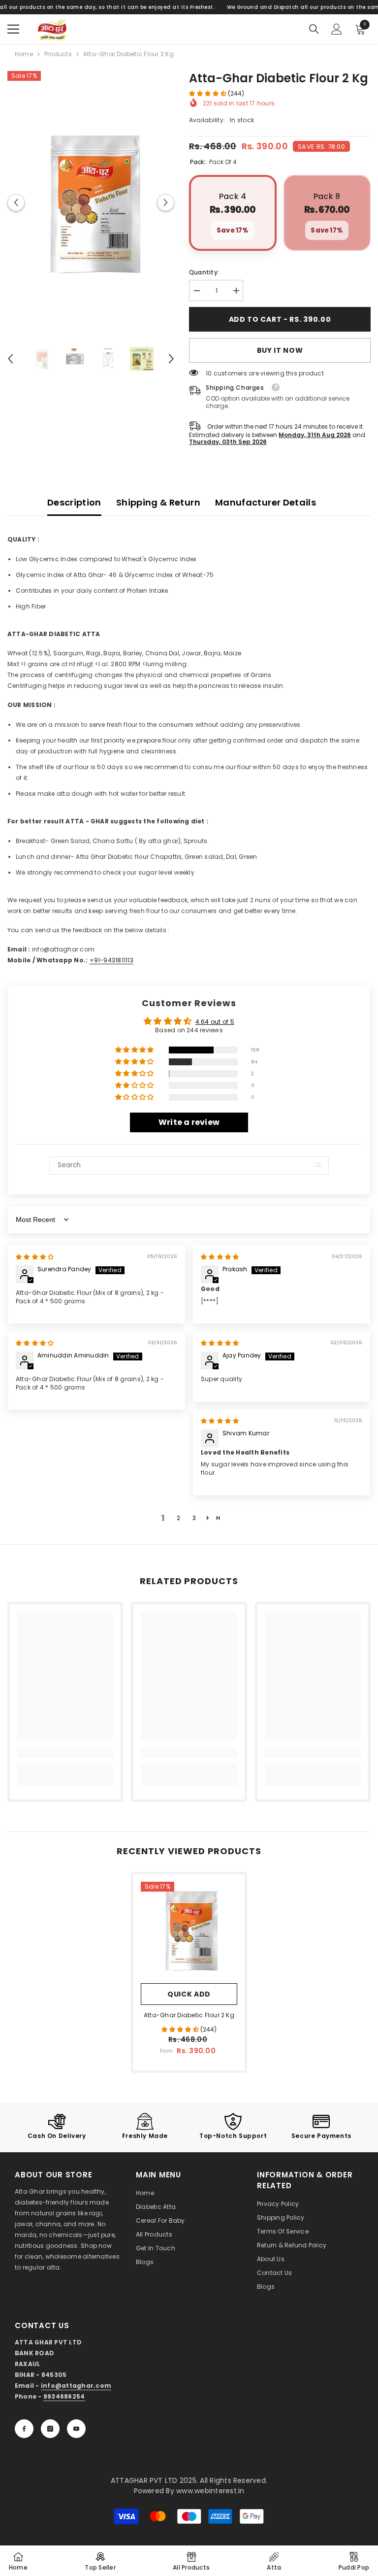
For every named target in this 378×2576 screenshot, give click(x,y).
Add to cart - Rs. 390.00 (282, 319)
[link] (65, 1753)
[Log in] (337, 29)
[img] (35, 1257)
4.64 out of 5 (215, 1022)
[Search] (314, 29)
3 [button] (194, 1518)
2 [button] (178, 1518)
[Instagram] (50, 2429)
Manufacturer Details (266, 502)
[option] (91, 203)
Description (74, 502)
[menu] (13, 29)
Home (24, 54)
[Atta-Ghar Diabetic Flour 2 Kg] (189, 1930)
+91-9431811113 (111, 960)
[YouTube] (76, 2429)
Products (58, 54)
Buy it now (280, 350)
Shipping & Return (158, 502)
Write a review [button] (189, 1122)
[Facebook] (24, 2429)
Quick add (189, 1994)
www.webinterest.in (210, 2491)
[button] (16, 203)
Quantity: (204, 272)
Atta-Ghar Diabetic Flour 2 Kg (189, 2015)
